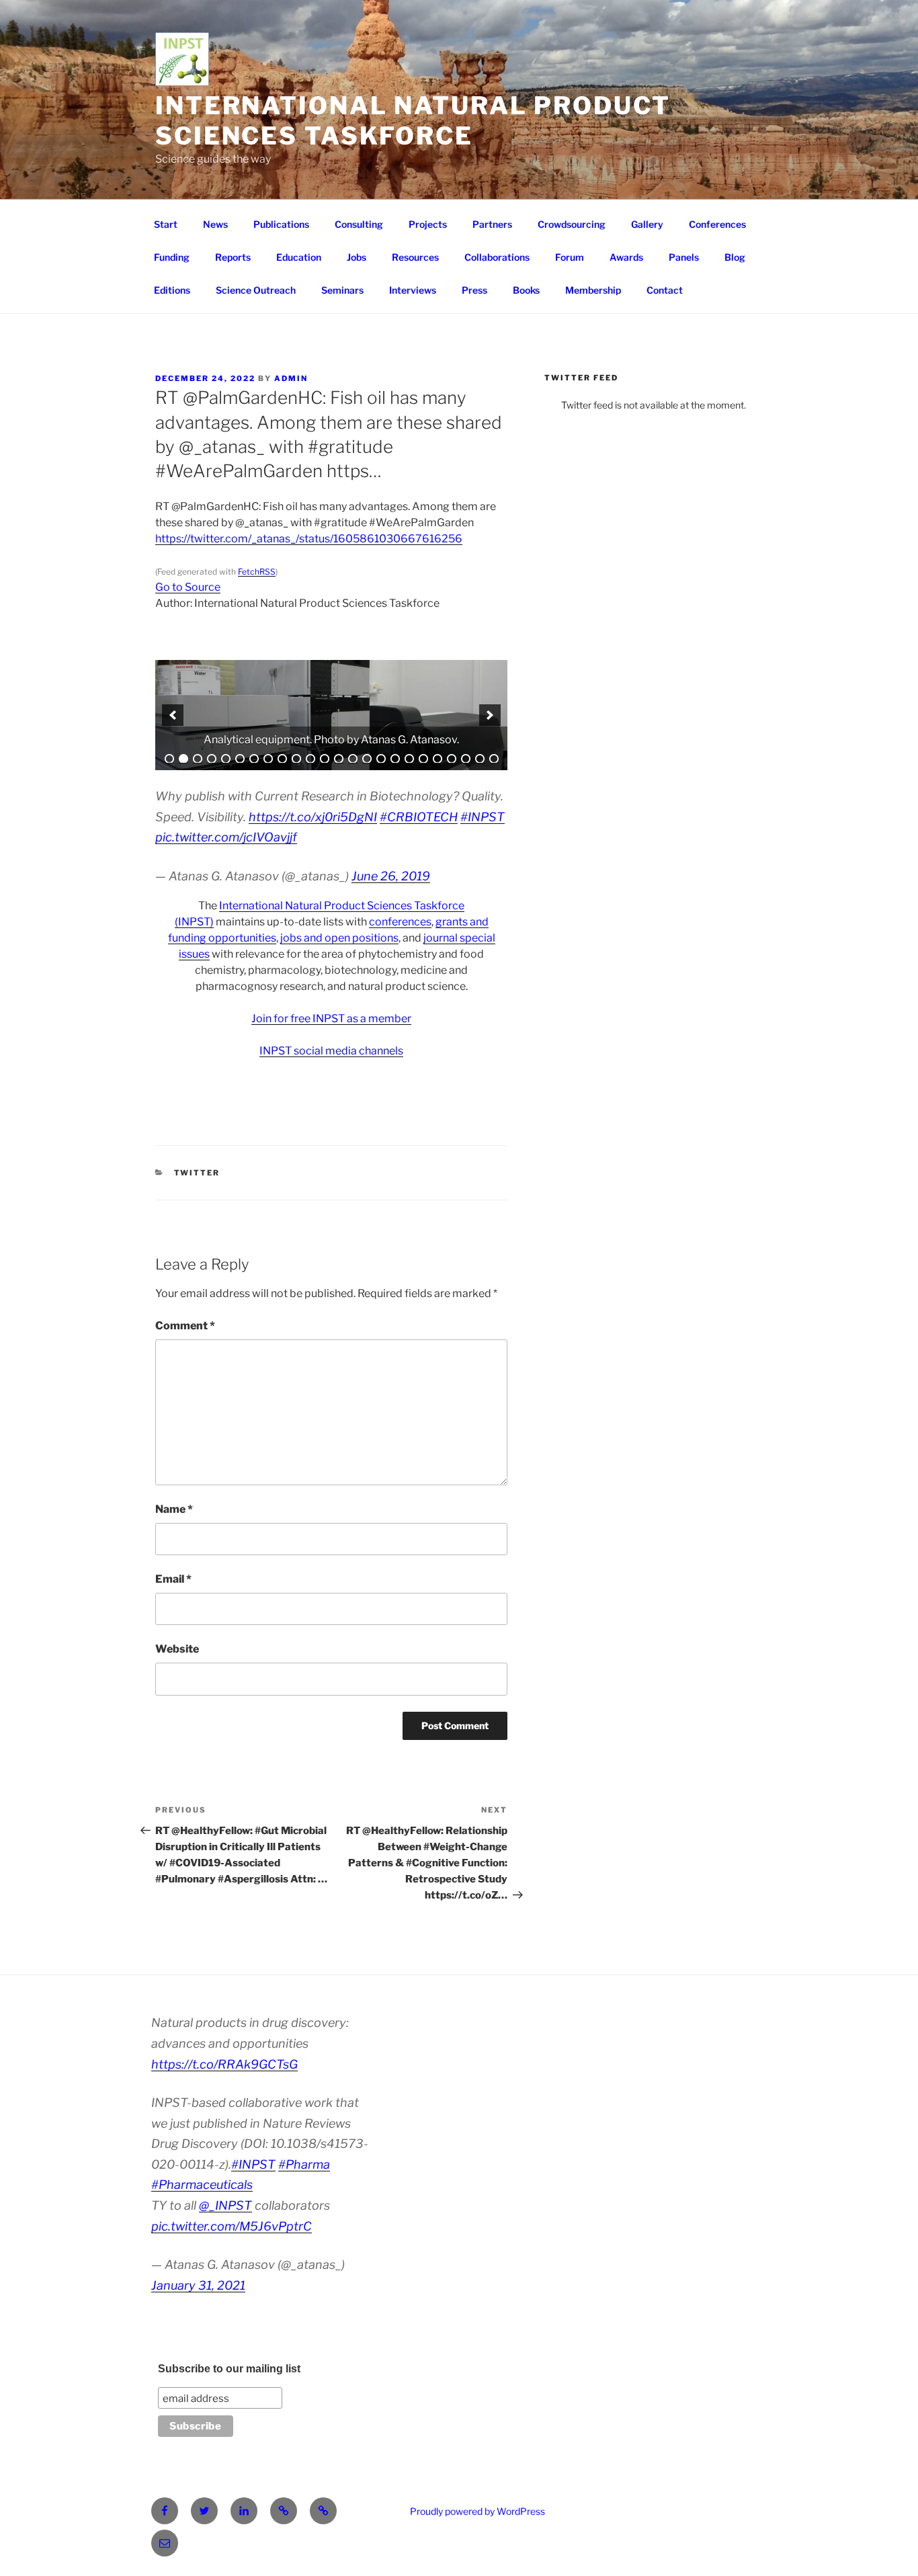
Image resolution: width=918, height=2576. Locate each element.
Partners (492, 224)
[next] (490, 715)
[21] (452, 759)
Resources (415, 257)
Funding (172, 257)
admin (291, 378)
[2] (183, 759)
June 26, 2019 (391, 876)
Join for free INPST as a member (331, 1019)
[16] (381, 759)
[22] (466, 759)
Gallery (647, 224)
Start (166, 224)
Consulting (359, 224)
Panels (684, 257)
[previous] (173, 715)
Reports (233, 257)
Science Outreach (256, 290)
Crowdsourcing (572, 224)
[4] (212, 759)
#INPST (483, 817)
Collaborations (497, 257)
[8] (268, 759)
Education (299, 257)
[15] (367, 759)
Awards (626, 257)
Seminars (342, 290)
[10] (296, 759)
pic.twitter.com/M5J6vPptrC (232, 2226)
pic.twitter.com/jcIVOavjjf (226, 837)
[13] (339, 759)
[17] (395, 759)
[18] (409, 759)
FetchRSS (257, 572)
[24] (494, 759)
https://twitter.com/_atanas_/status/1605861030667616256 (309, 539)
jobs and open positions (339, 938)
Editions (172, 290)
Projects (428, 224)
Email (173, 1579)
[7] (254, 759)
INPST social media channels (331, 1051)
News (215, 224)
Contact (665, 290)
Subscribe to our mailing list (229, 2369)
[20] (437, 759)
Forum (570, 257)
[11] (310, 759)
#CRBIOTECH (419, 817)
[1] (169, 759)
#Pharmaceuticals (202, 2185)
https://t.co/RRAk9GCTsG (224, 2064)
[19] (423, 759)
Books (526, 290)
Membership (593, 290)
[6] (240, 759)
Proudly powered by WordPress (477, 2511)
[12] (325, 759)
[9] (282, 759)
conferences (400, 922)
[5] (226, 759)
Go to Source (188, 587)
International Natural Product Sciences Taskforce (413, 121)
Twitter (197, 1173)
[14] (353, 759)
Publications (281, 224)
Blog (735, 257)
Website (177, 1649)
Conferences (717, 224)
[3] (198, 759)
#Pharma (304, 2164)
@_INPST (225, 2205)
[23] (480, 759)
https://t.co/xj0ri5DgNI (313, 817)
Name (174, 1509)
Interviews (413, 290)
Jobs (357, 257)
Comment (185, 1326)
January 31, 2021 (198, 2285)
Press (474, 290)
